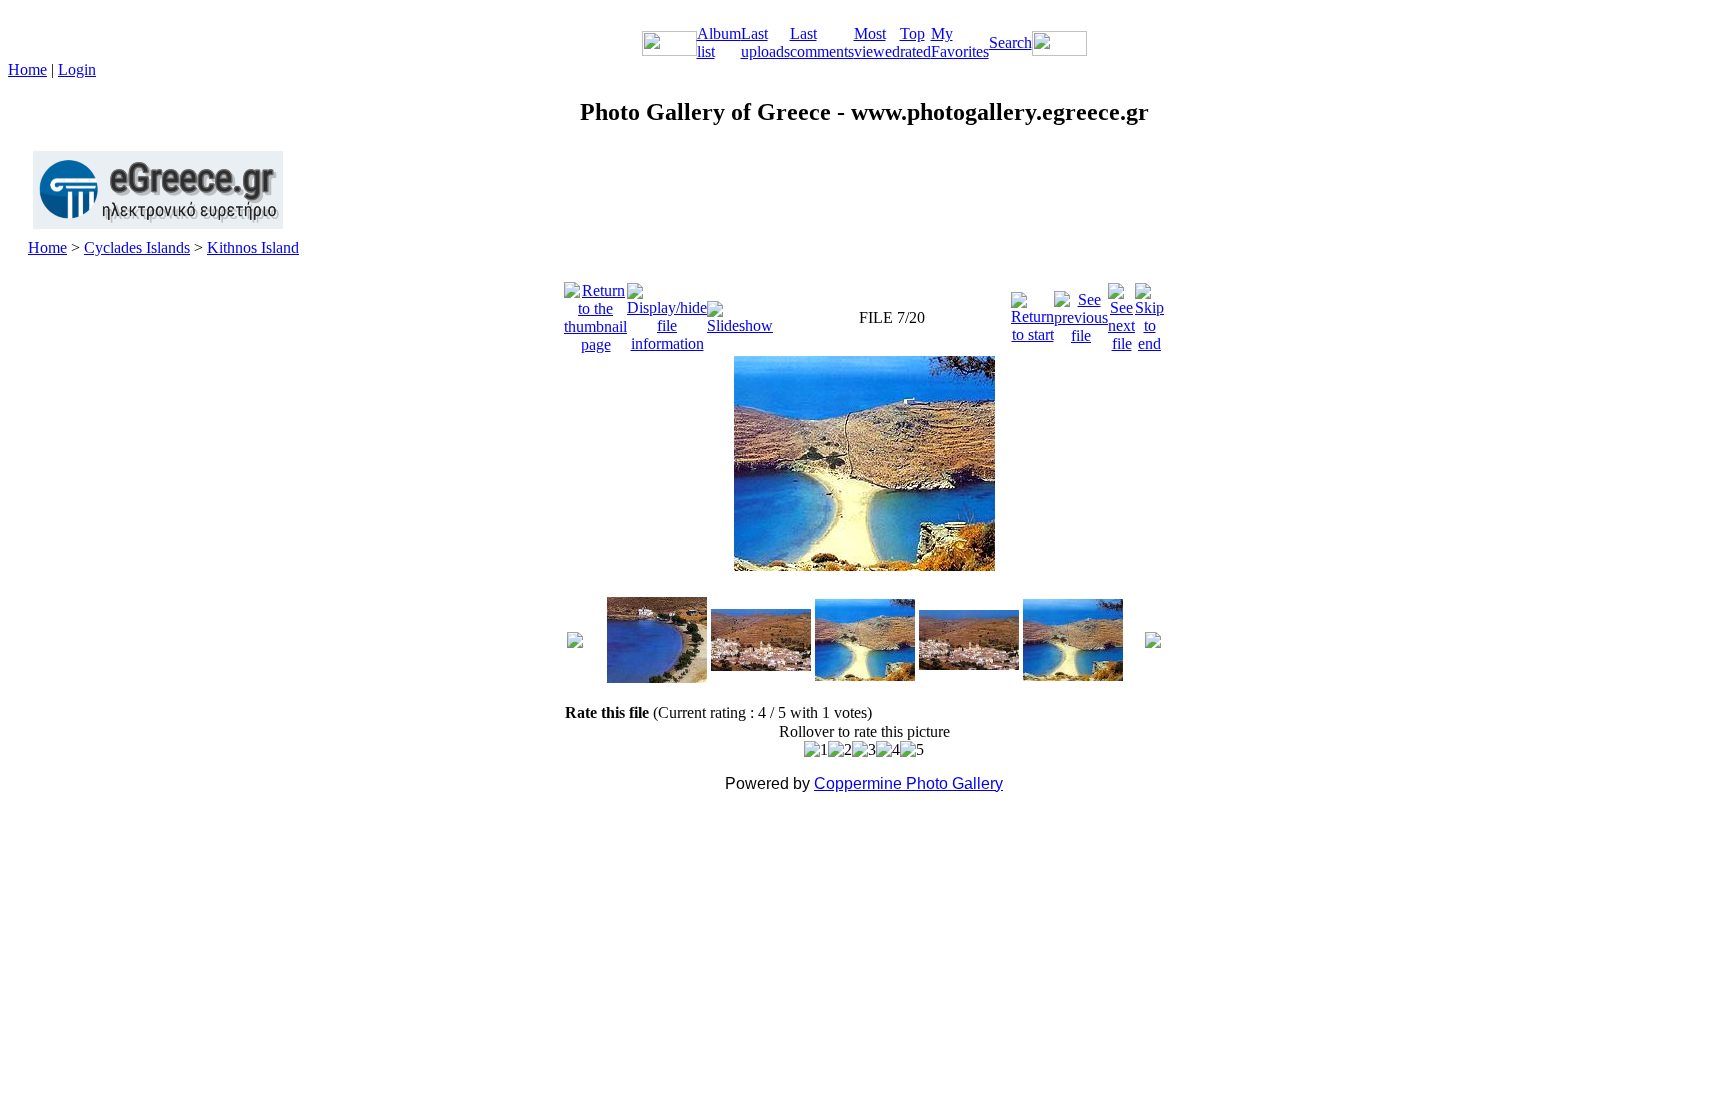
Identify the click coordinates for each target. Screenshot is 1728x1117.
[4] (888, 750)
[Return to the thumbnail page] (595, 312)
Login (77, 69)
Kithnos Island (253, 247)
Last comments (822, 42)
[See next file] (1121, 312)
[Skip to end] (1149, 312)
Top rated (915, 42)
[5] (912, 750)
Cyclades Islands (137, 247)
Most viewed (877, 42)
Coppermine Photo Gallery (908, 783)
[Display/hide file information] (667, 312)
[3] (864, 750)
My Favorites (960, 42)
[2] (840, 750)
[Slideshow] (740, 312)
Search (1010, 42)
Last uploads (765, 42)
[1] (816, 750)
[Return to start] (1032, 312)
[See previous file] (1081, 312)
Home (27, 69)
